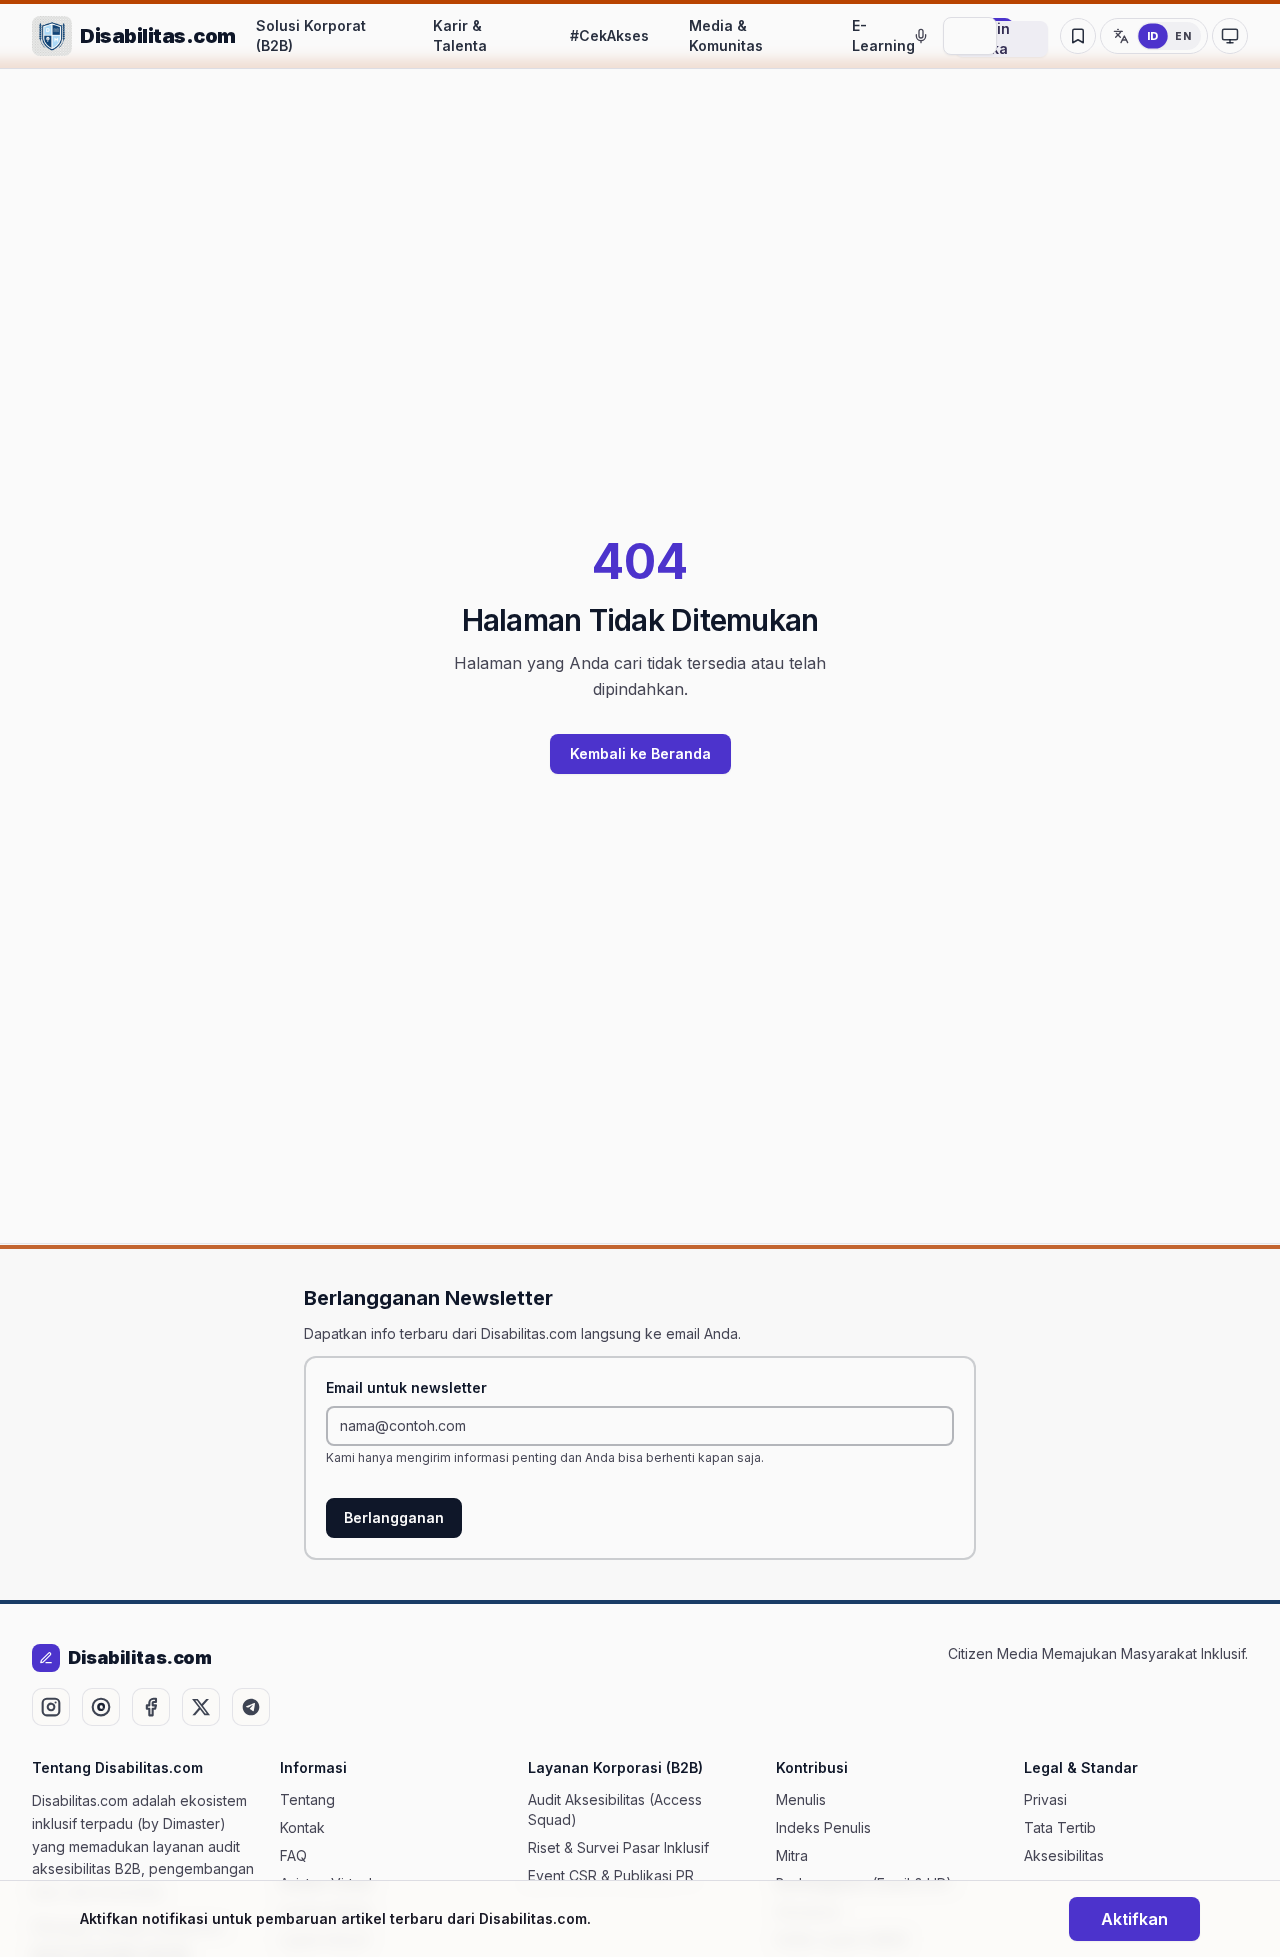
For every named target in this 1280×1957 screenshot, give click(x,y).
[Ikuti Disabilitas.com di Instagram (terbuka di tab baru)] (51, 1707)
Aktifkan (1134, 1919)
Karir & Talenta (460, 35)
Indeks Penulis (823, 1827)
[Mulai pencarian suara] (921, 36)
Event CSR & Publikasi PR (611, 1875)
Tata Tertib (1060, 1827)
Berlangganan (394, 1517)
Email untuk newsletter (406, 1387)
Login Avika (990, 39)
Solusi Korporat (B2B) (311, 35)
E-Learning (883, 35)
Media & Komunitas (726, 35)
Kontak (302, 1827)
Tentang (307, 1799)
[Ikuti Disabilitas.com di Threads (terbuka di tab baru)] (101, 1707)
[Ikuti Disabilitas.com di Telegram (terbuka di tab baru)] (251, 1707)
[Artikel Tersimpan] (1078, 36)
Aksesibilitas (1064, 1855)
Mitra (792, 1855)
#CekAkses (609, 35)
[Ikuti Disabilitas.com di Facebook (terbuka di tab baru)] (151, 1707)
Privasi (1045, 1799)
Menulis (801, 1799)
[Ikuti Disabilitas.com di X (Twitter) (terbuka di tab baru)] (201, 1707)
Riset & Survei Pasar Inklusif (618, 1847)
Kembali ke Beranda (640, 753)
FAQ (293, 1855)
